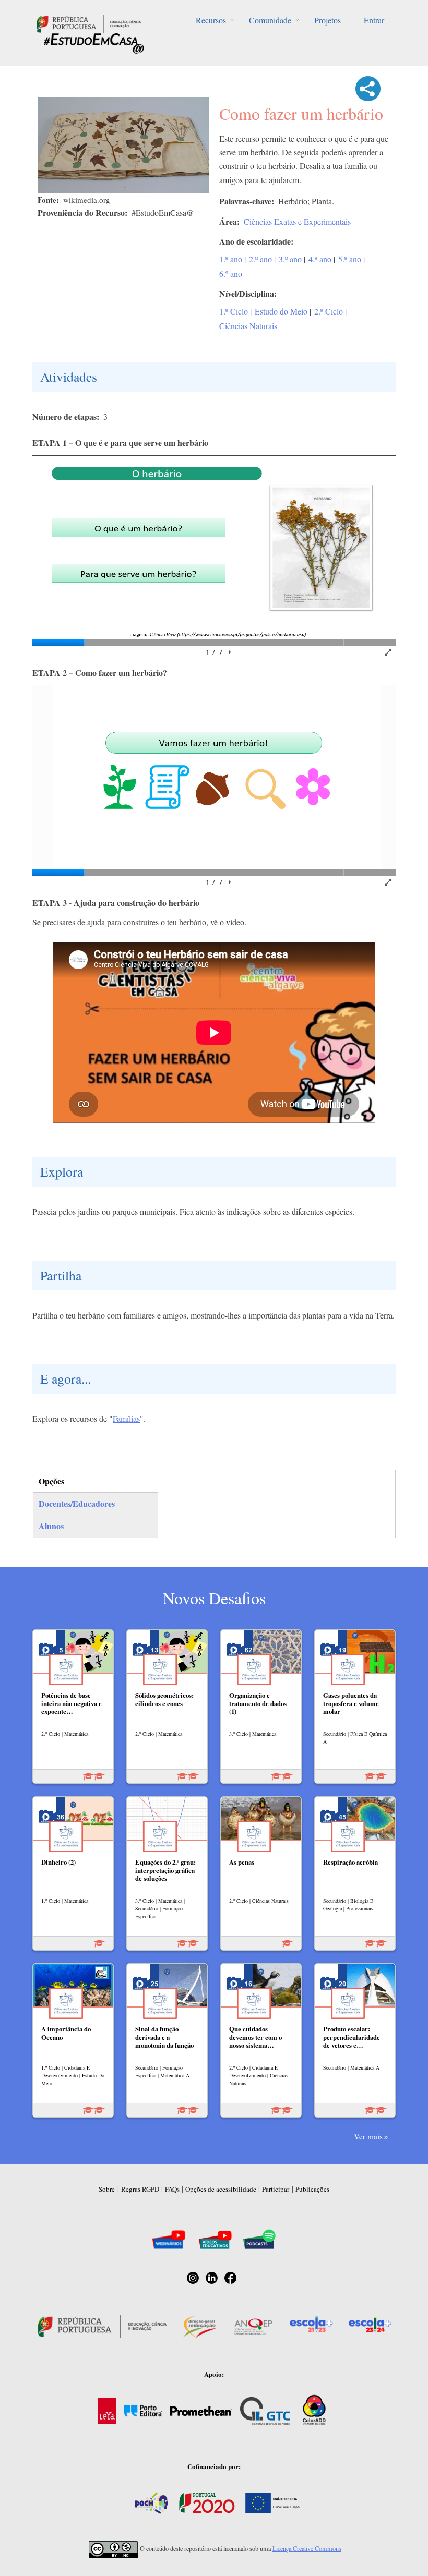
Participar (276, 2189)
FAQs (172, 2189)
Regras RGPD (140, 2189)
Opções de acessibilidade (221, 2189)
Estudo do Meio (281, 311)
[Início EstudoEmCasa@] (89, 23)
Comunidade (270, 20)
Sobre (107, 2189)
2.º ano (260, 259)
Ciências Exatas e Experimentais (297, 221)
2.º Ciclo (329, 311)
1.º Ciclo (234, 311)
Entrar (374, 20)
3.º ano (290, 259)
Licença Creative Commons (307, 2548)
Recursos (211, 20)
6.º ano (231, 274)
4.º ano (320, 259)
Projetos (328, 20)
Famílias (126, 1418)
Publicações (312, 2189)
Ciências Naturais (248, 326)
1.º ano (231, 259)
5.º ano (350, 259)
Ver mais (368, 2136)
